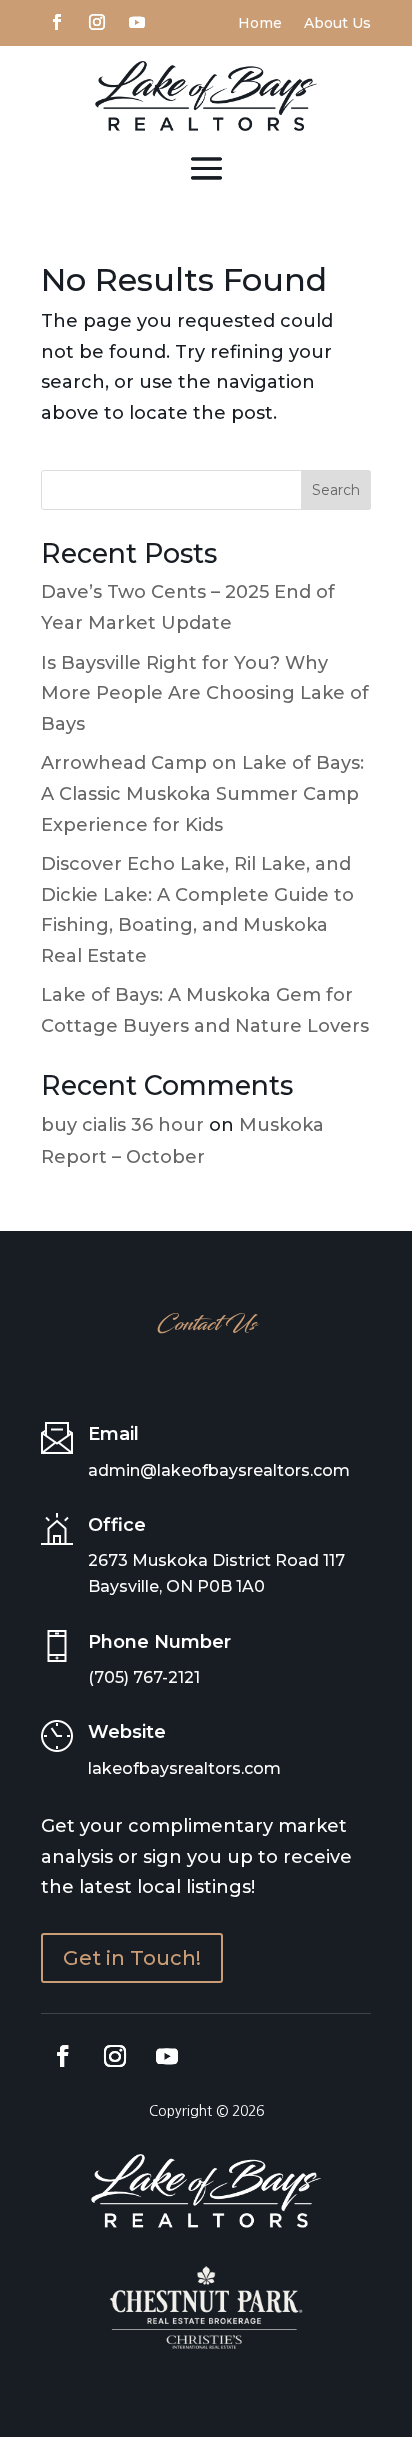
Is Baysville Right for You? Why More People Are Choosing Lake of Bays (205, 693)
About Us (337, 24)
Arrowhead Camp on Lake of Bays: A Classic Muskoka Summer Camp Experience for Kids (202, 793)
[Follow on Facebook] (57, 20)
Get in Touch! (132, 1958)
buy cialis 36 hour (122, 1125)
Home (260, 24)
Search (336, 490)
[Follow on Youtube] (137, 20)
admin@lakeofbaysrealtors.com (219, 1470)
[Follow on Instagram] (97, 20)
